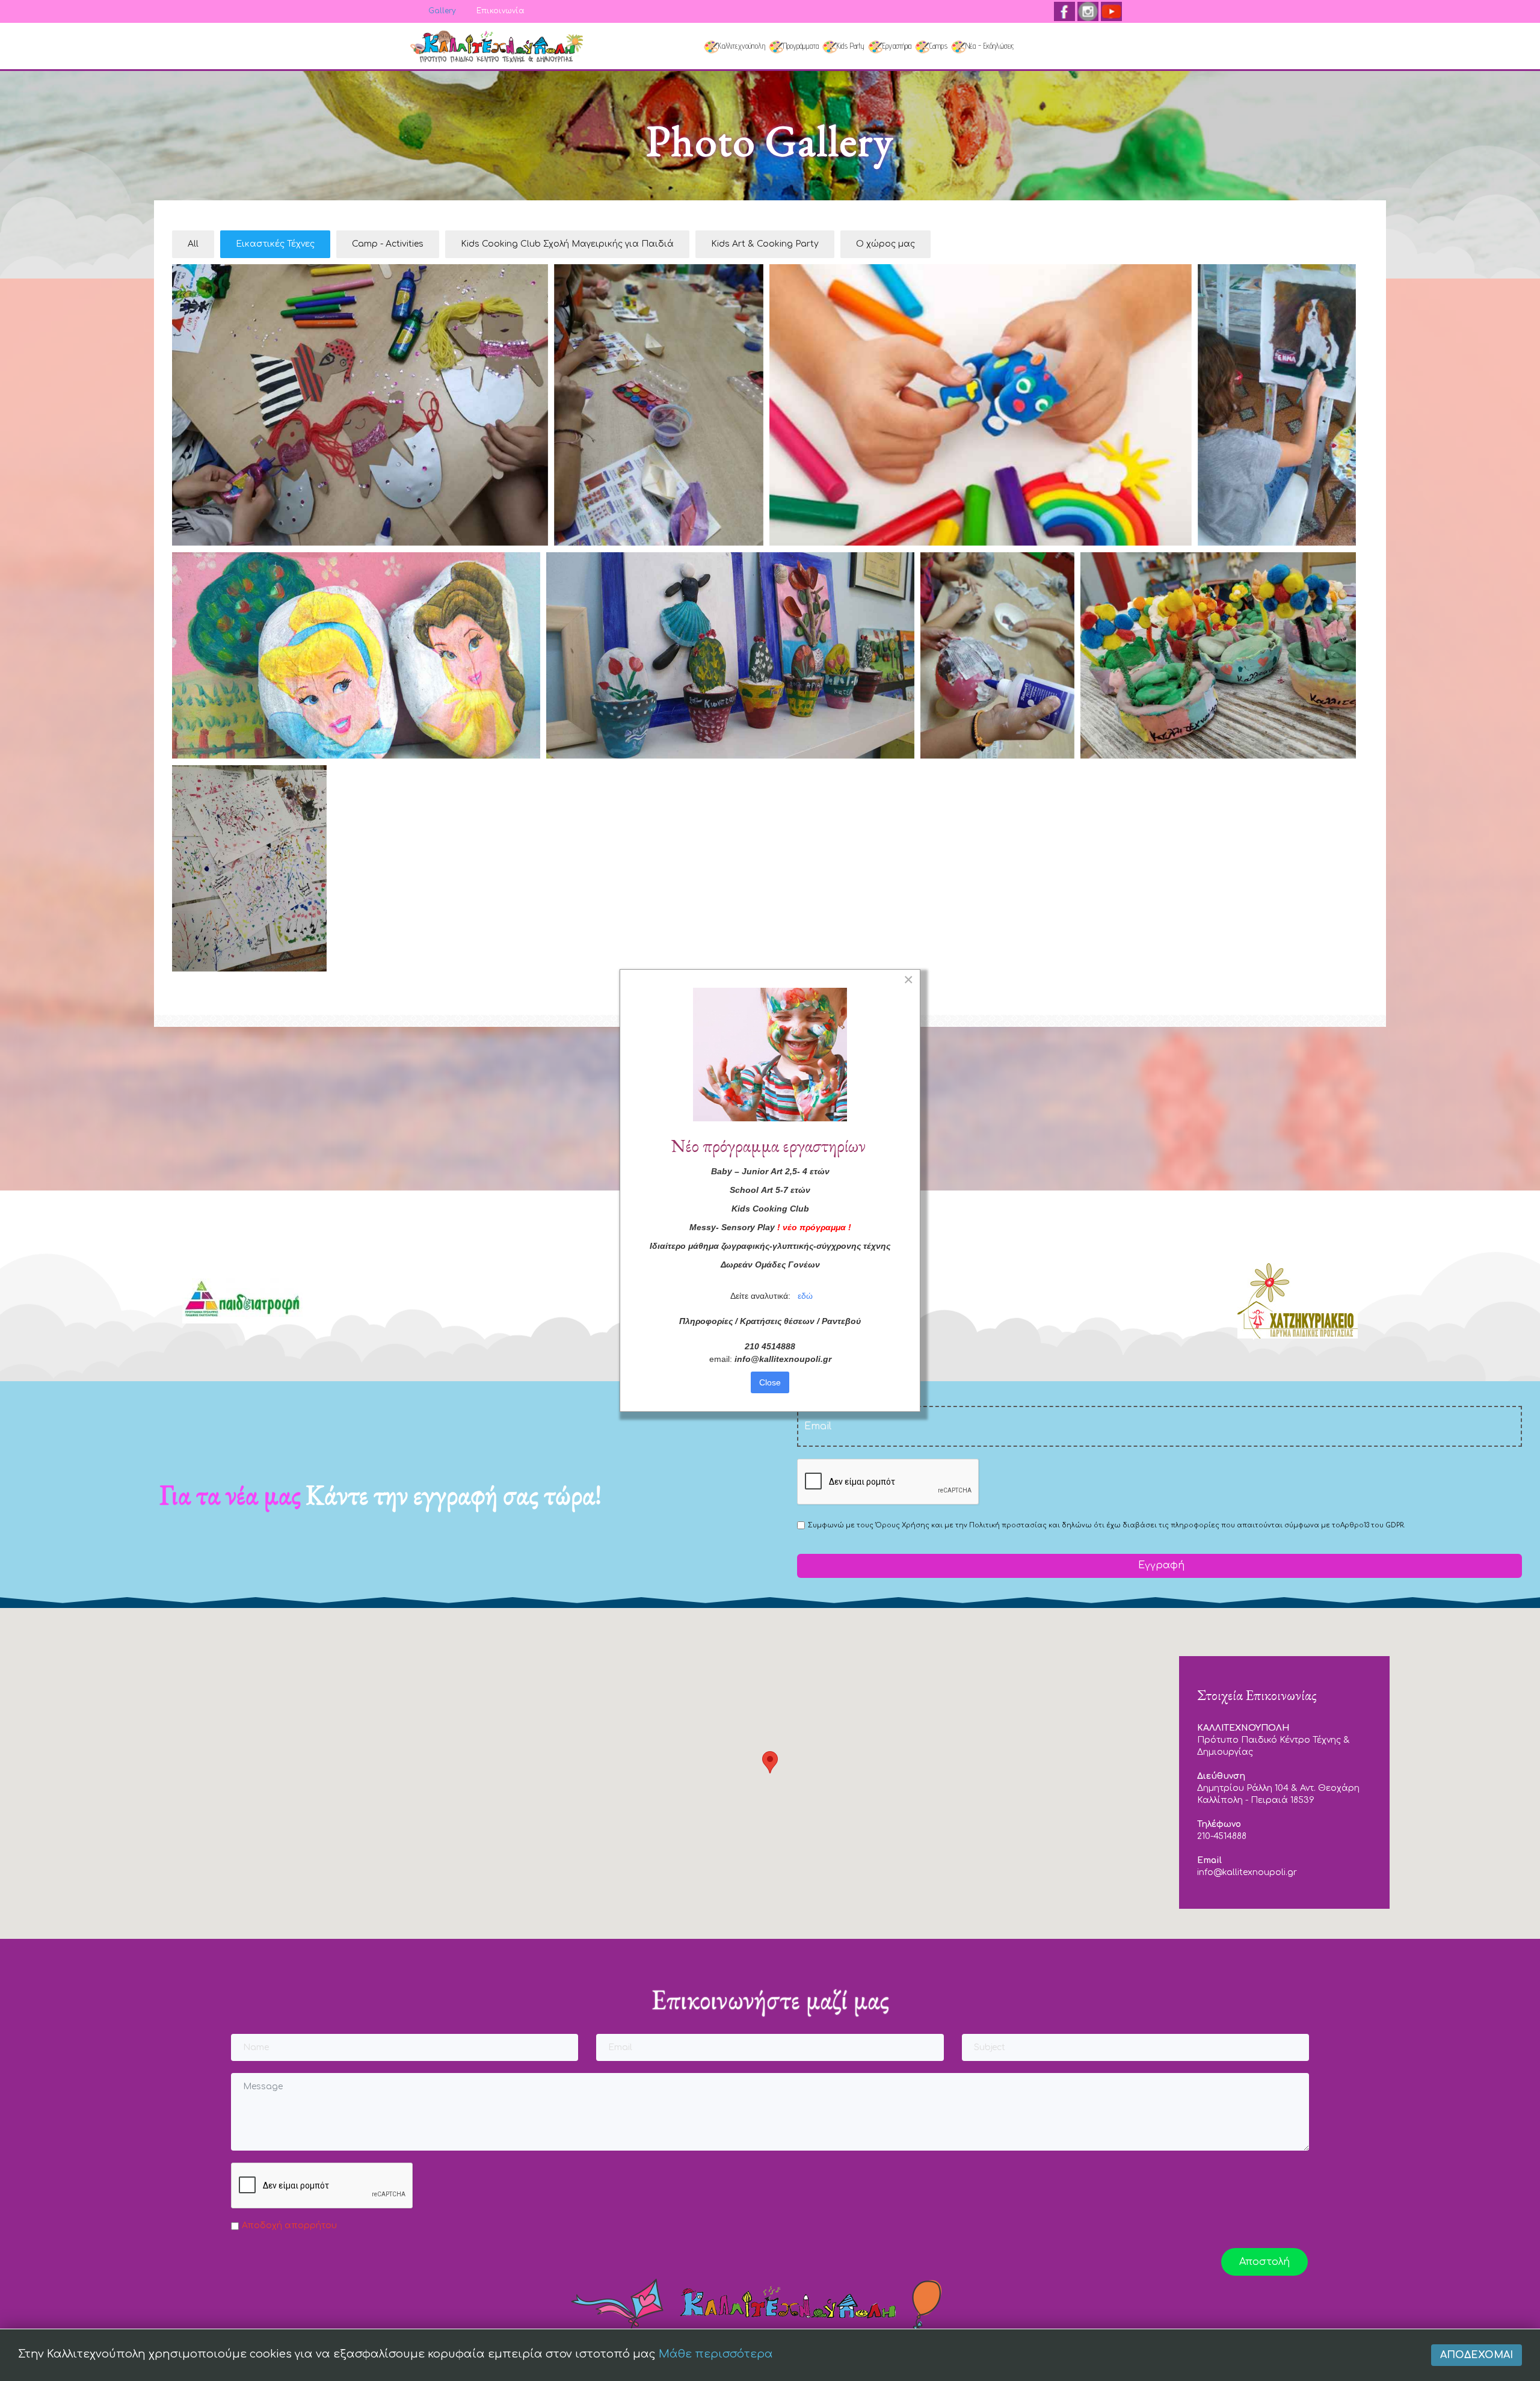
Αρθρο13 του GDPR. (1372, 1525)
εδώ (805, 1296)
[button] (770, 1762)
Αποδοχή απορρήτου (289, 2225)
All (193, 244)
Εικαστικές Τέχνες (275, 244)
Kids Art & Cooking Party (765, 244)
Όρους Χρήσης (902, 1525)
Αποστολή (1264, 2262)
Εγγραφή (1160, 1565)
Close (770, 1382)
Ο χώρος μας (885, 244)
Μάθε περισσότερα (716, 2354)
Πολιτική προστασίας (1008, 1525)
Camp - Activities (388, 244)
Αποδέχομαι (1477, 2355)
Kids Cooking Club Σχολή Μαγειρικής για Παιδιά (567, 244)
